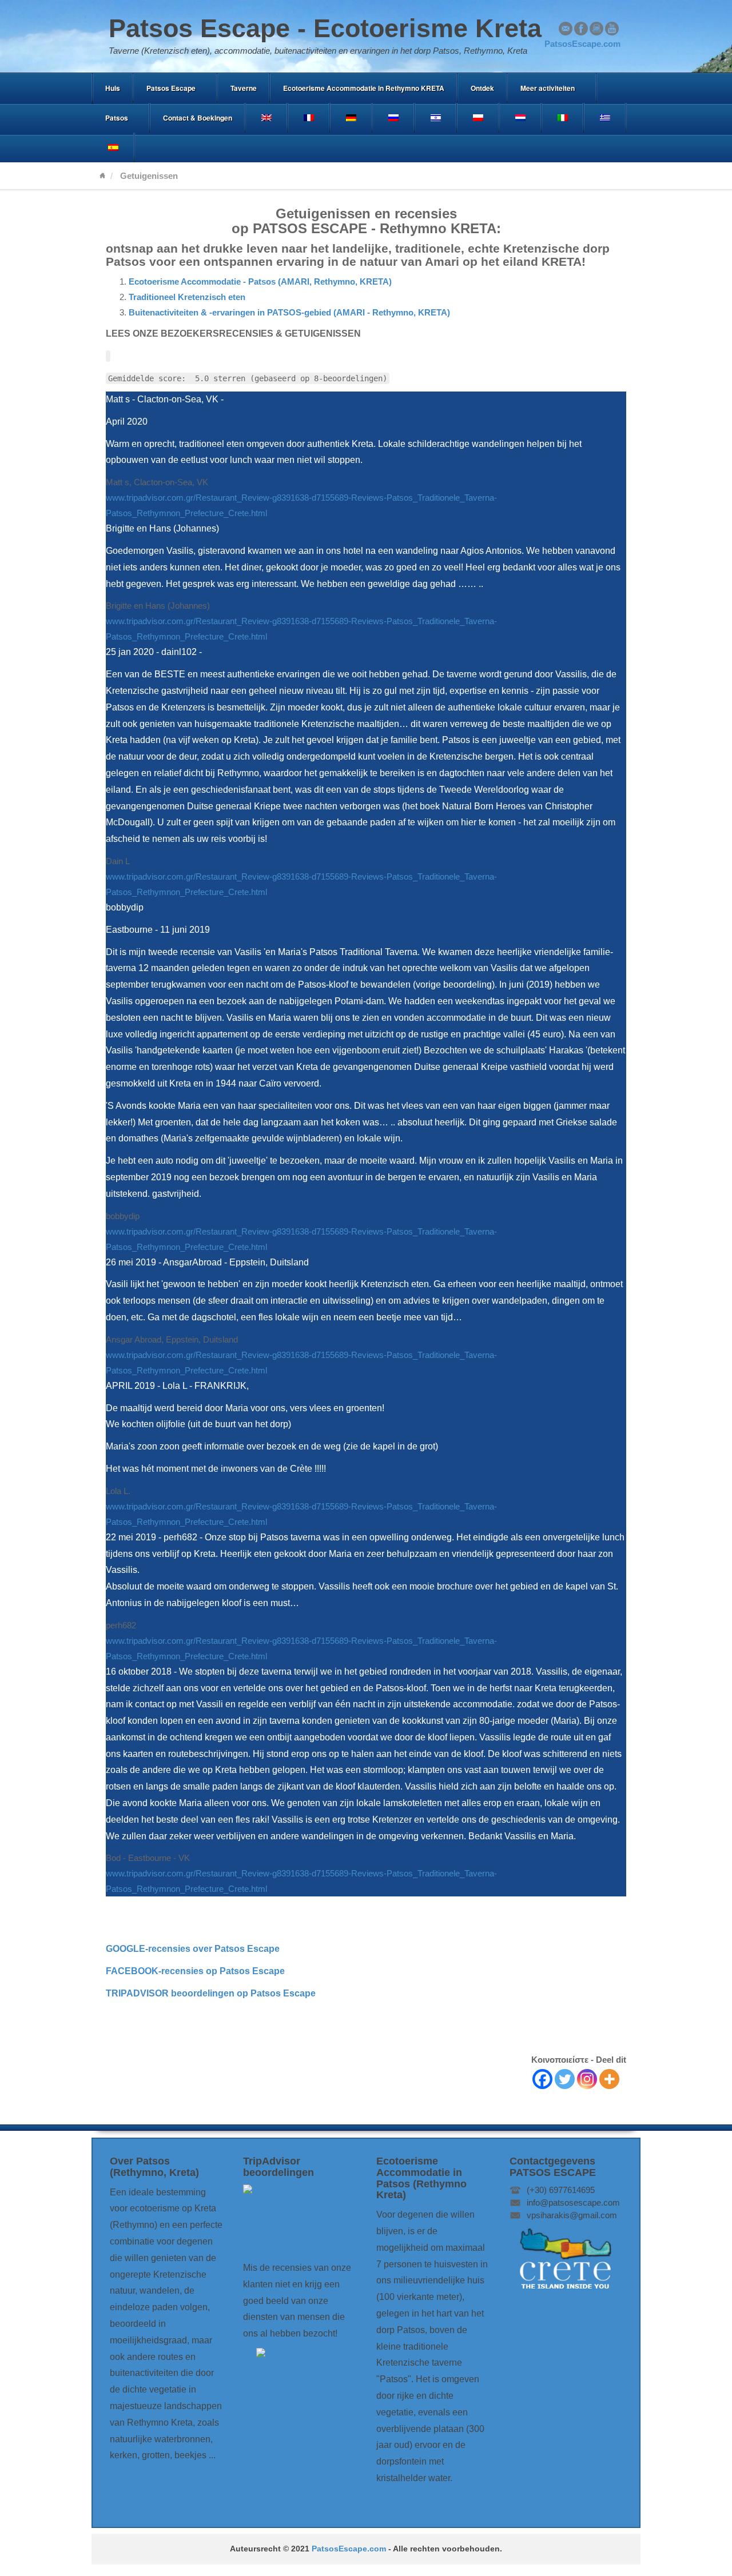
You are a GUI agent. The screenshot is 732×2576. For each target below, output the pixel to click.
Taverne (244, 88)
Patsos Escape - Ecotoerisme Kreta (325, 28)
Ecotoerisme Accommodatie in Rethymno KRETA (364, 88)
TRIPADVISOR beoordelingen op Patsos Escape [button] (211, 1993)
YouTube (612, 29)
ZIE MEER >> (404, 2500)
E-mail (566, 29)
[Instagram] (587, 2079)
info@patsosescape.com (573, 2202)
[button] (193, 1949)
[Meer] (609, 2079)
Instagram (596, 29)
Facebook (581, 29)
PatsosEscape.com (349, 2549)
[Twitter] (565, 2079)
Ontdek (482, 88)
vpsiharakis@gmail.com (572, 2215)
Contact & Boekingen (198, 118)
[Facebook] (542, 2079)
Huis (113, 88)
